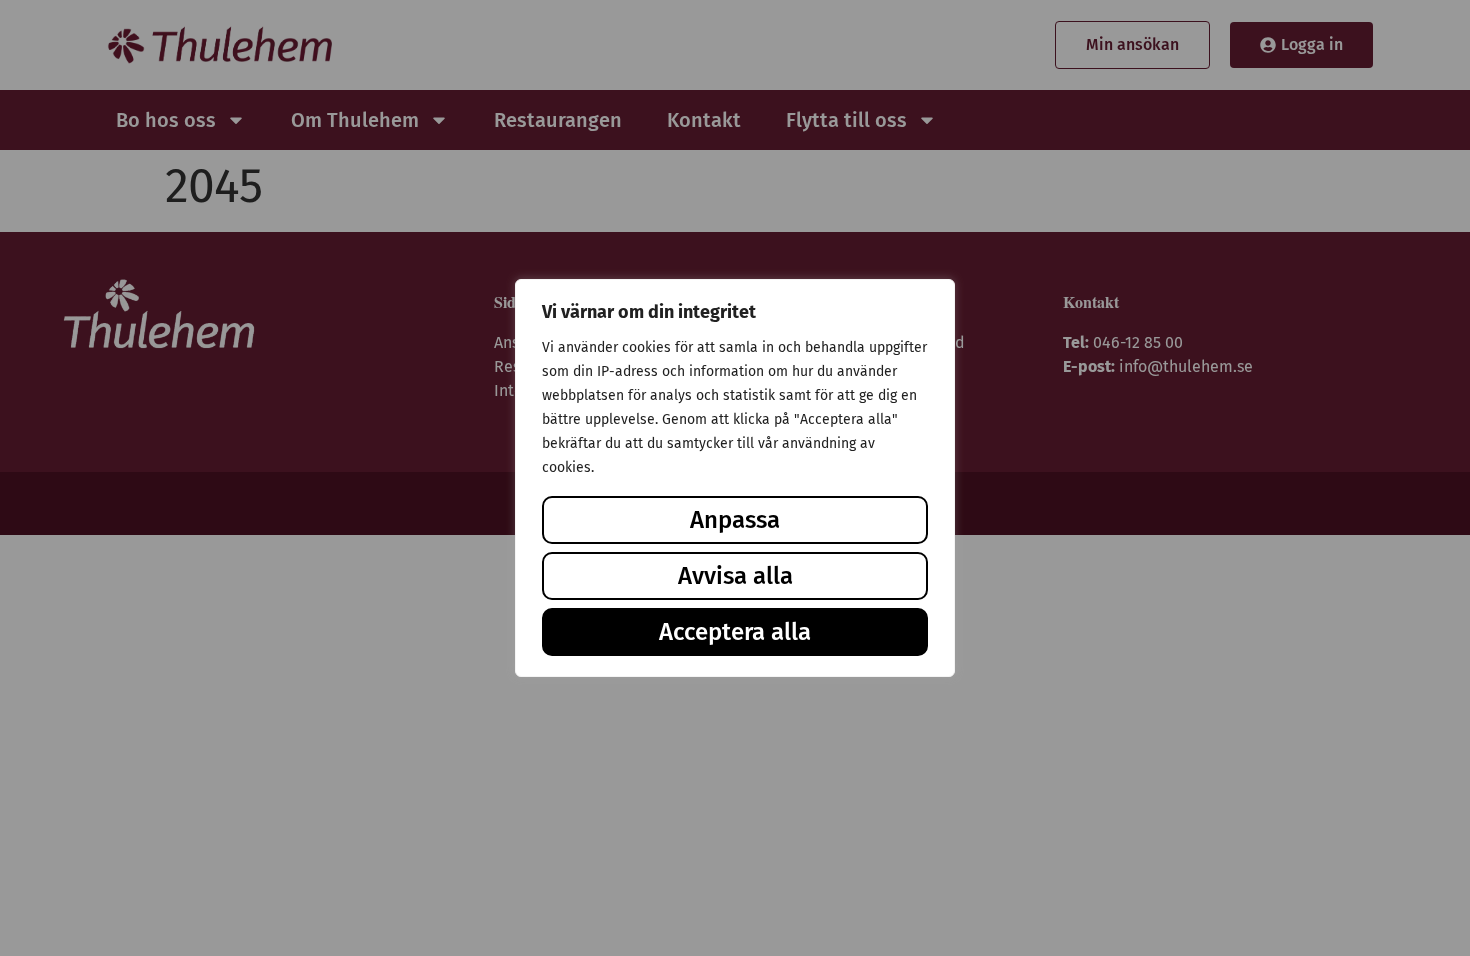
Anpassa (735, 520)
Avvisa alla (735, 576)
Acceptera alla (735, 632)
